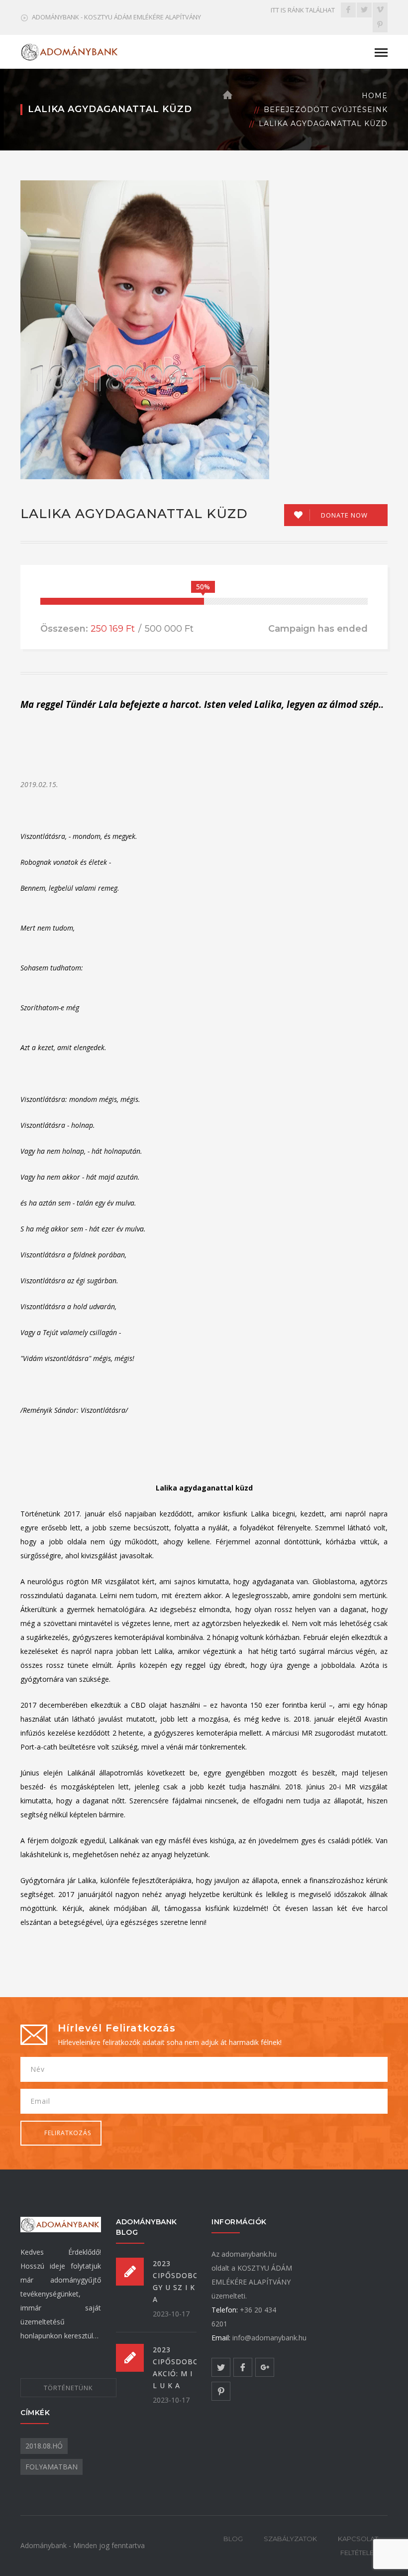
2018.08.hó (44, 2446)
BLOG (233, 2539)
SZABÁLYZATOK (290, 2539)
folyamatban (51, 2467)
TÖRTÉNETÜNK (68, 2388)
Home (375, 96)
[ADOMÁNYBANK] (70, 51)
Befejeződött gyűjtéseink (326, 110)
